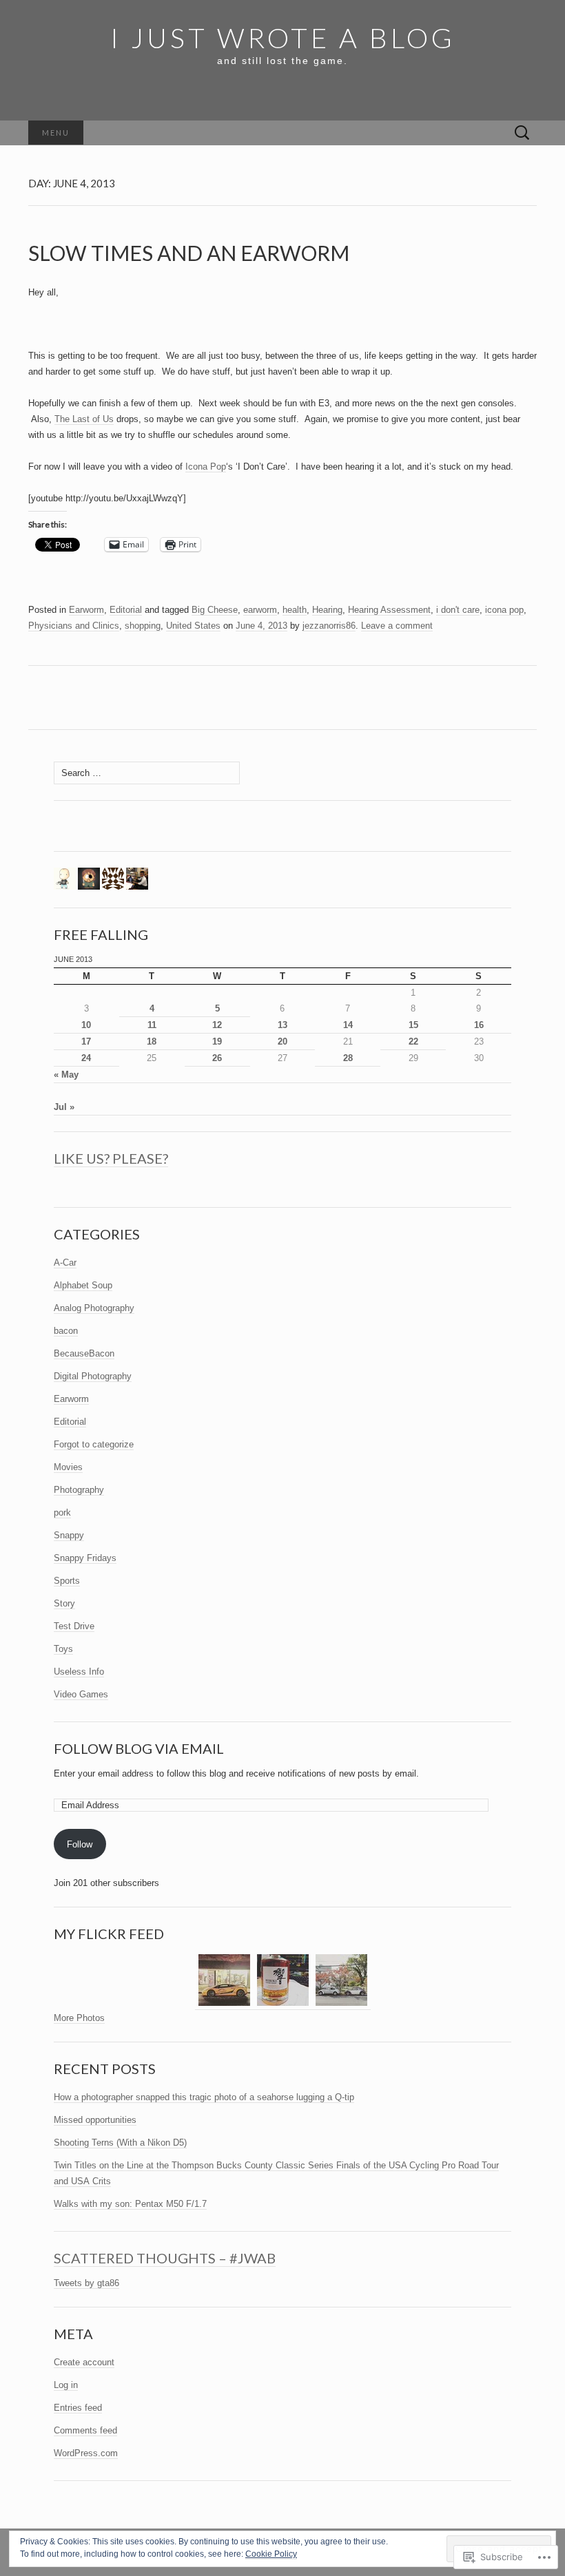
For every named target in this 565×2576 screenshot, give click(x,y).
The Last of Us (84, 419)
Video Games (81, 1694)
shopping (143, 626)
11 (152, 1025)
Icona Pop (206, 467)
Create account (84, 2362)
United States (193, 626)
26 (217, 1058)
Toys (63, 1649)
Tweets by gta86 (86, 2283)
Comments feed (85, 2430)
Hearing (327, 610)
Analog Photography (94, 1308)
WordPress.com (86, 2453)
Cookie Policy (271, 2554)
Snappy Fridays (85, 1558)
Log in (66, 2385)
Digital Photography (93, 1376)
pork (62, 1512)
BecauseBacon (84, 1353)
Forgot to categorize (94, 1444)
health (295, 610)
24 (86, 1058)
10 (86, 1025)
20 (282, 1041)
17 (86, 1041)
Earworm (86, 610)
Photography (79, 1490)
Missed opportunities (95, 2120)
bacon (66, 1331)
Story (64, 1603)
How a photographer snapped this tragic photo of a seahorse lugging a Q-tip (204, 2097)
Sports (67, 1581)
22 (413, 1041)
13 (282, 1025)
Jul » (64, 1107)
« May (66, 1075)
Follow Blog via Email (139, 1748)
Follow (80, 1844)
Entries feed (78, 2408)
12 (217, 1025)
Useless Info (79, 1672)
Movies (68, 1467)
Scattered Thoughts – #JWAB (165, 2258)
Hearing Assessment (389, 610)
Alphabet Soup (83, 1285)
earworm (260, 610)
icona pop (504, 610)
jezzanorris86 (329, 626)
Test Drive (74, 1626)
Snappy (69, 1535)
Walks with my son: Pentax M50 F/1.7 (130, 2204)
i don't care (458, 610)
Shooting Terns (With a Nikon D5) (120, 2143)
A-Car (65, 1263)
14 (348, 1025)
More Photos (79, 2018)
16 (479, 1025)
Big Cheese (215, 610)
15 (413, 1025)
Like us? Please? (111, 1158)
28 (348, 1058)
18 (152, 1041)
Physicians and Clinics (74, 626)
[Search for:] (522, 133)
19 (217, 1041)
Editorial (126, 610)
